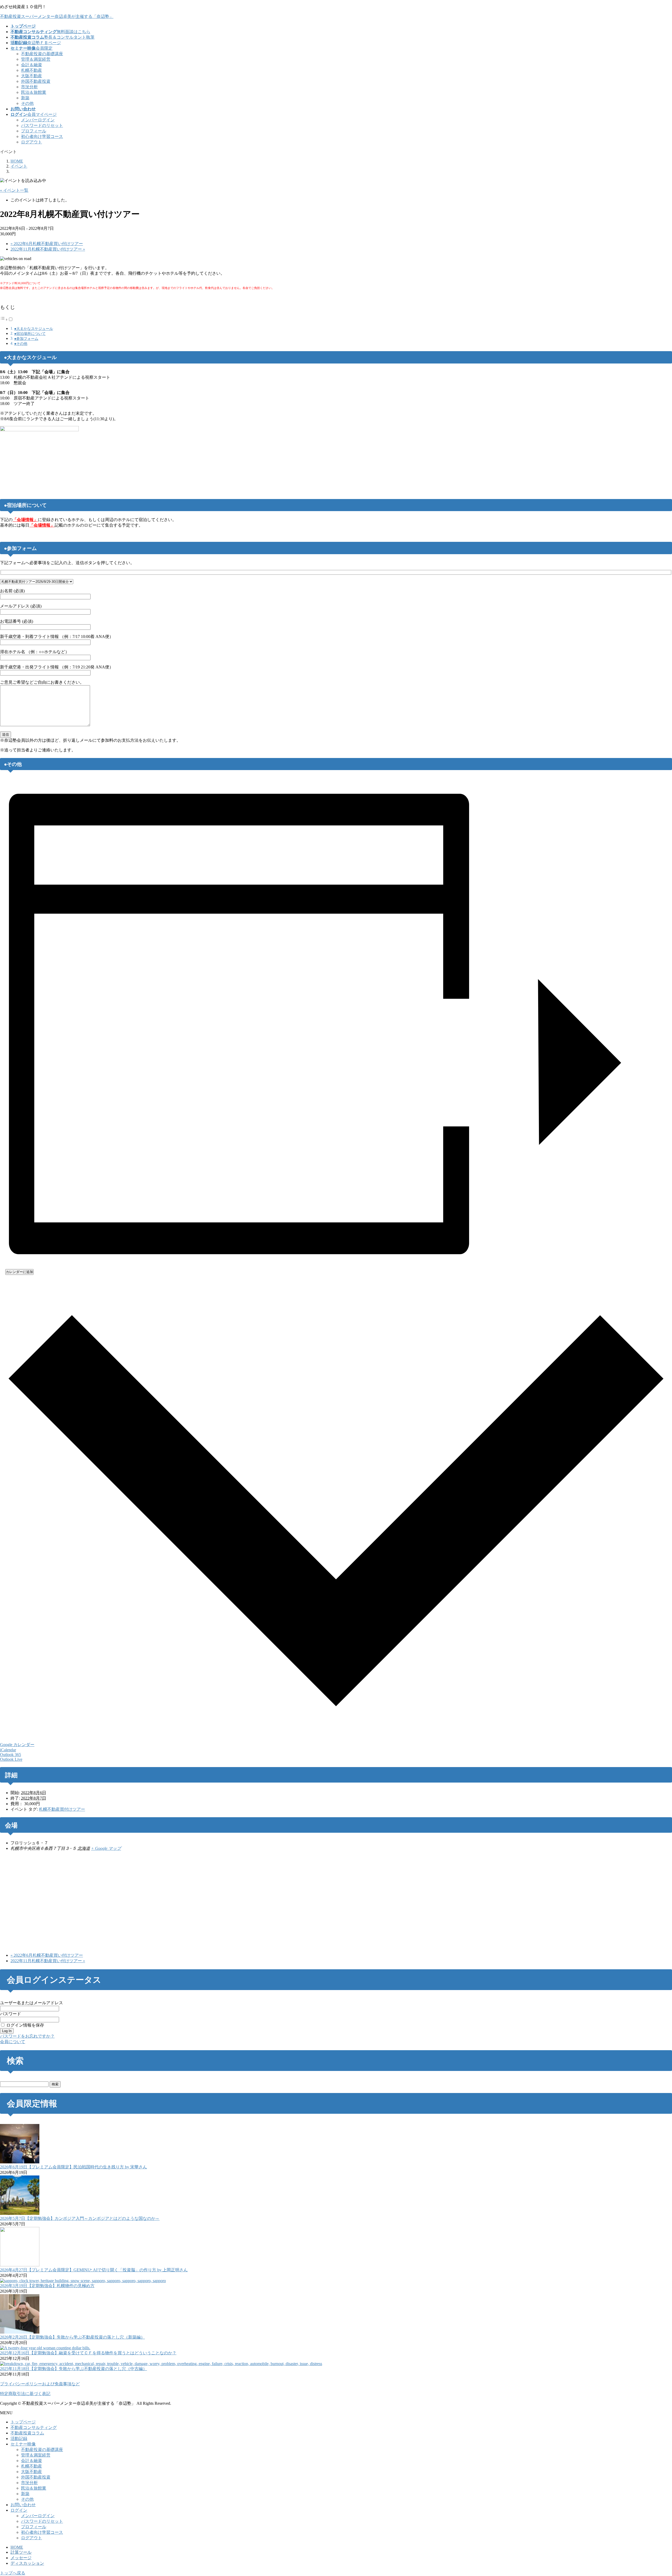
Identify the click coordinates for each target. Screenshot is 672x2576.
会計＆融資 (31, 65)
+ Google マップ (106, 1848)
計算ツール (21, 2552)
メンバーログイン (38, 120)
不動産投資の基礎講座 (42, 54)
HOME (17, 2547)
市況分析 (29, 87)
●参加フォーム (26, 339)
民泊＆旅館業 (34, 92)
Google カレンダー (17, 1745)
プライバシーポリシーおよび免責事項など (40, 2384)
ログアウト (31, 142)
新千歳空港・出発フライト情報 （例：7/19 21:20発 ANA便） (57, 667)
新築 (25, 98)
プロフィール (34, 131)
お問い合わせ (23, 2505)
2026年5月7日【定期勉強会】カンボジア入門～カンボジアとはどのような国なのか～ (80, 2218)
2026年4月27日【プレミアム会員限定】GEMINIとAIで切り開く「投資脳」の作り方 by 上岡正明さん (94, 2270)
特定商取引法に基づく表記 (25, 2394)
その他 (27, 103)
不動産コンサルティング (34, 2427)
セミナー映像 (23, 2444)
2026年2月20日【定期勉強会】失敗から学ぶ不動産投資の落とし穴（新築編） (72, 2337)
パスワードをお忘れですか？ (27, 2036)
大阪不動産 (31, 76)
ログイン (19, 2510)
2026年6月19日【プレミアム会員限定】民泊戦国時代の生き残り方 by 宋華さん (73, 2167)
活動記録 (19, 2439)
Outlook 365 (10, 1755)
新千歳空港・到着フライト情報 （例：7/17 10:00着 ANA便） (57, 637)
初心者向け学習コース (42, 136)
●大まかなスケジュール (34, 329)
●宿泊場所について (30, 334)
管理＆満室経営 (36, 59)
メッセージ (21, 2558)
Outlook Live (11, 1759)
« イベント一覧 (14, 190)
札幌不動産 (31, 70)
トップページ (23, 2422)
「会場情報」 (25, 520)
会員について (13, 2042)
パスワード (10, 2014)
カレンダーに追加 (19, 1272)
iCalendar (8, 1750)
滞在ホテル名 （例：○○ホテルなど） (35, 652)
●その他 (21, 344)
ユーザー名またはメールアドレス (31, 2003)
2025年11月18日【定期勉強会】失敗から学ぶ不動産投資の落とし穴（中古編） (73, 2369)
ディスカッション (27, 2563)
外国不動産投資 (36, 81)
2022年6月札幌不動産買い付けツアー (47, 244)
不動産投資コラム (27, 2433)
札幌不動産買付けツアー (62, 1809)
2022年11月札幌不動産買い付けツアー (48, 249)
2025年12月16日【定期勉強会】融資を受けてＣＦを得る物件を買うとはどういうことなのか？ (88, 2353)
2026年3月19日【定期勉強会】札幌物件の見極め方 (47, 2286)
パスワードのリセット (42, 125)
